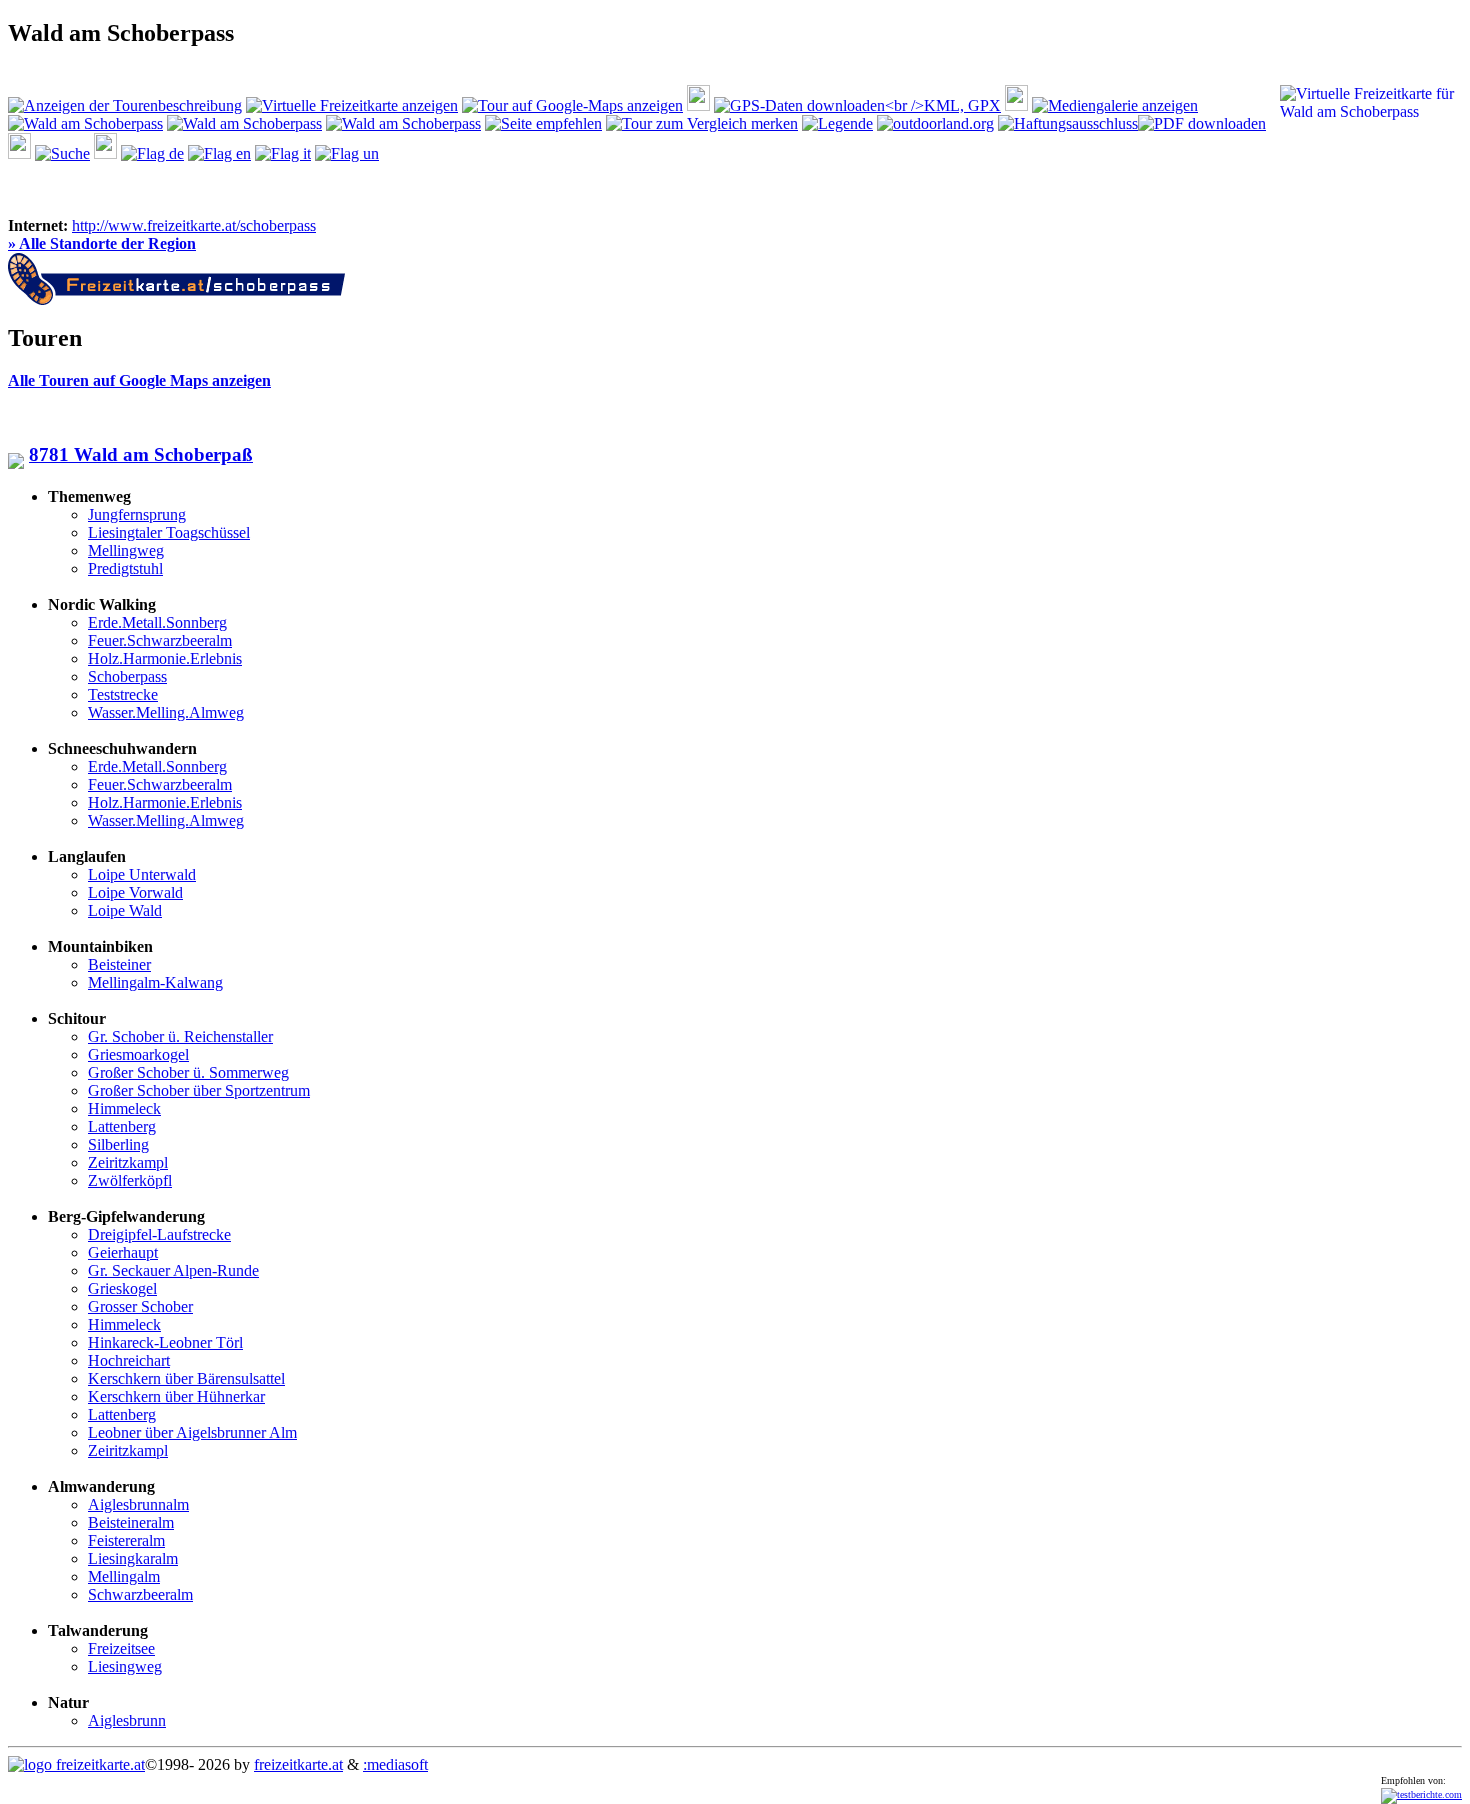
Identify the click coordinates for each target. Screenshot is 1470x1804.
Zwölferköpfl (130, 1180)
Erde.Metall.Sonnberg (157, 622)
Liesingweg (125, 1666)
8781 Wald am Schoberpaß (141, 454)
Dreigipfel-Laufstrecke (159, 1234)
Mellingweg (126, 550)
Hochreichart (129, 1360)
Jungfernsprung (137, 514)
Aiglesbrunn (127, 1720)
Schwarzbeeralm (140, 1594)
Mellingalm (124, 1576)
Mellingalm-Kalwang (155, 982)
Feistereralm (126, 1540)
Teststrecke (123, 694)
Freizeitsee (121, 1648)
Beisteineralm (131, 1522)
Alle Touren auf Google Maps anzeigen (139, 380)
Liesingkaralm (133, 1558)
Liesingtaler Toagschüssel (169, 532)
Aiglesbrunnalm (138, 1504)
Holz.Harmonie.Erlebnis (165, 658)
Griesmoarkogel (138, 1054)
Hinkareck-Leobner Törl (165, 1342)
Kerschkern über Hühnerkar (176, 1396)
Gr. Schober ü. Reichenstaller (180, 1036)
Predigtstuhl (125, 568)
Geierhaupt (123, 1252)
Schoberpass (127, 676)
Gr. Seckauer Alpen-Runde (173, 1270)
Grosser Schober (140, 1306)
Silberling (118, 1144)
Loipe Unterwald (142, 874)
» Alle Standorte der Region (102, 243)
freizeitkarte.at (298, 1764)
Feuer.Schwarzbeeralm (160, 640)
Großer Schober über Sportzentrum (199, 1090)
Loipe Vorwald (135, 892)
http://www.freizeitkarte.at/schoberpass (194, 225)
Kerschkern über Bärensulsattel (186, 1378)
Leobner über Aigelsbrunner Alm (192, 1432)
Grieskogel (122, 1288)
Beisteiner (119, 964)
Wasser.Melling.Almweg (166, 712)
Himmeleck (124, 1108)
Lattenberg (122, 1126)
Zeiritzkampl (128, 1162)
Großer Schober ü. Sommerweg (188, 1072)
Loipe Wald (125, 910)
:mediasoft (395, 1764)
